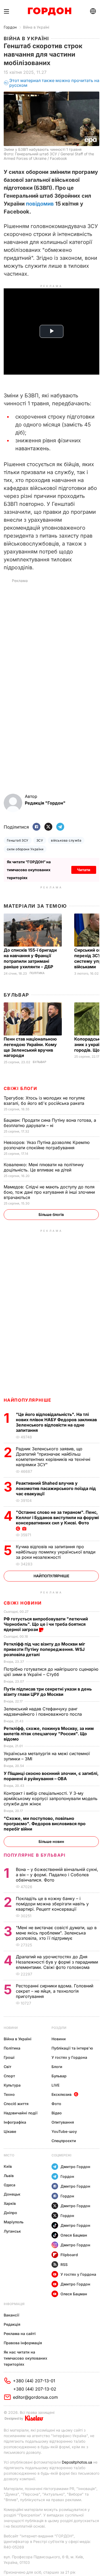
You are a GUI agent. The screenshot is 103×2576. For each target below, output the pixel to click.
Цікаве (10, 2131)
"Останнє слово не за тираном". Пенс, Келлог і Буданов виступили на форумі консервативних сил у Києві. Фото (57, 1518)
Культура (12, 2085)
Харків (10, 2203)
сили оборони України (25, 849)
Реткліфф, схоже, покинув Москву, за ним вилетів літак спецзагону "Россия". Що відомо (49, 1734)
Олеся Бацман (74, 2235)
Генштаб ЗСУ (18, 840)
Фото (56, 2104)
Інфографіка (15, 2122)
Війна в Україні (36, 27)
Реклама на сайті (20, 2334)
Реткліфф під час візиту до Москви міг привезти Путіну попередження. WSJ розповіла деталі (44, 1649)
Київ (8, 2166)
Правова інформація (23, 2343)
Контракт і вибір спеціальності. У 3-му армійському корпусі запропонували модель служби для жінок (51, 1798)
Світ (8, 2067)
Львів (9, 2176)
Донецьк (12, 2194)
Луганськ (12, 2231)
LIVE (55, 2085)
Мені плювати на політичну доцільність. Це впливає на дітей (44, 1167)
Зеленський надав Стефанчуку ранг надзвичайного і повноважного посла (44, 1711)
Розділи (59, 2028)
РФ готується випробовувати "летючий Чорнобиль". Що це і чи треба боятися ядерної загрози (46, 1624)
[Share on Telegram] (60, 827)
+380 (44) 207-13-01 (34, 2381)
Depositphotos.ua (77, 2462)
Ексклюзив (62, 2094)
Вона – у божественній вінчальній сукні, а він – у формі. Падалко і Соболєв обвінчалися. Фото (57, 1875)
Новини (11, 2028)
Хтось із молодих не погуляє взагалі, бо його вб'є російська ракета (45, 1101)
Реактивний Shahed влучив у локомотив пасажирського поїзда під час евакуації (56, 1488)
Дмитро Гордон (75, 2167)
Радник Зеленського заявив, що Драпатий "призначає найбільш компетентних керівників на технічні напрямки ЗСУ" (53, 1457)
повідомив (40, 204)
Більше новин (51, 1841)
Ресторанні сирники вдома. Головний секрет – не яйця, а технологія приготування (55, 1991)
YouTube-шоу (64, 2131)
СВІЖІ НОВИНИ (23, 1603)
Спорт (9, 2076)
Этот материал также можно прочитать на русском (54, 83)
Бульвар (17, 995)
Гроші (9, 2057)
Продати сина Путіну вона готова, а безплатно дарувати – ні (50, 1123)
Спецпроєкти (64, 2141)
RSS (64, 2264)
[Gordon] (50, 11)
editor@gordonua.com (35, 2397)
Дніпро (10, 2213)
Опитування (63, 2122)
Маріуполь (14, 2222)
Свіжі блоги (20, 1088)
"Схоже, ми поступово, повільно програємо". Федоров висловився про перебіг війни (45, 1824)
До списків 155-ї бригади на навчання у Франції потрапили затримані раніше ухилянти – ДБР (30, 958)
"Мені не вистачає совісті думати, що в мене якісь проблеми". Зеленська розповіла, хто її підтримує (56, 1933)
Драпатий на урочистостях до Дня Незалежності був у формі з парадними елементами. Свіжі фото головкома (57, 1962)
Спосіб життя (16, 2104)
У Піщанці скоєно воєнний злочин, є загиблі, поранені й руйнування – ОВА (51, 1776)
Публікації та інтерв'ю (72, 2048)
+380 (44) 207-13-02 (35, 2389)
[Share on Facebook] (36, 827)
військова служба (66, 840)
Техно (9, 2094)
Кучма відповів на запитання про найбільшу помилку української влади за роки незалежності (56, 1552)
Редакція (12, 2324)
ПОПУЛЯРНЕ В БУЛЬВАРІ (35, 1855)
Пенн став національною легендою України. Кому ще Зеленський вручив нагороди (30, 1047)
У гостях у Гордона (69, 2057)
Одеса (10, 2185)
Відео (57, 2113)
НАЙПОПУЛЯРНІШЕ (28, 1400)
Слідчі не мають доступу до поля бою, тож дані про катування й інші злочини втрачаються (49, 1192)
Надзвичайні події (21, 2113)
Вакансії (11, 2315)
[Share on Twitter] (48, 827)
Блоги (57, 2067)
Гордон (10, 27)
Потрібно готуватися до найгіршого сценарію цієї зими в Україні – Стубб (51, 1672)
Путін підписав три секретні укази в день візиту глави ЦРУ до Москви (48, 1692)
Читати (84, 870)
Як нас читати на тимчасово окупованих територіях (25, 2358)
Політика (37, 973)
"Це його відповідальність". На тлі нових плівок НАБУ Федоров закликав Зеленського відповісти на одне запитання (56, 1422)
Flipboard (69, 2255)
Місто (9, 2155)
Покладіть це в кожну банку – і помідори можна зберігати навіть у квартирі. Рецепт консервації (52, 1904)
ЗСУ (40, 840)
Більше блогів (51, 1214)
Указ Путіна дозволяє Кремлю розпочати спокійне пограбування (47, 1145)
